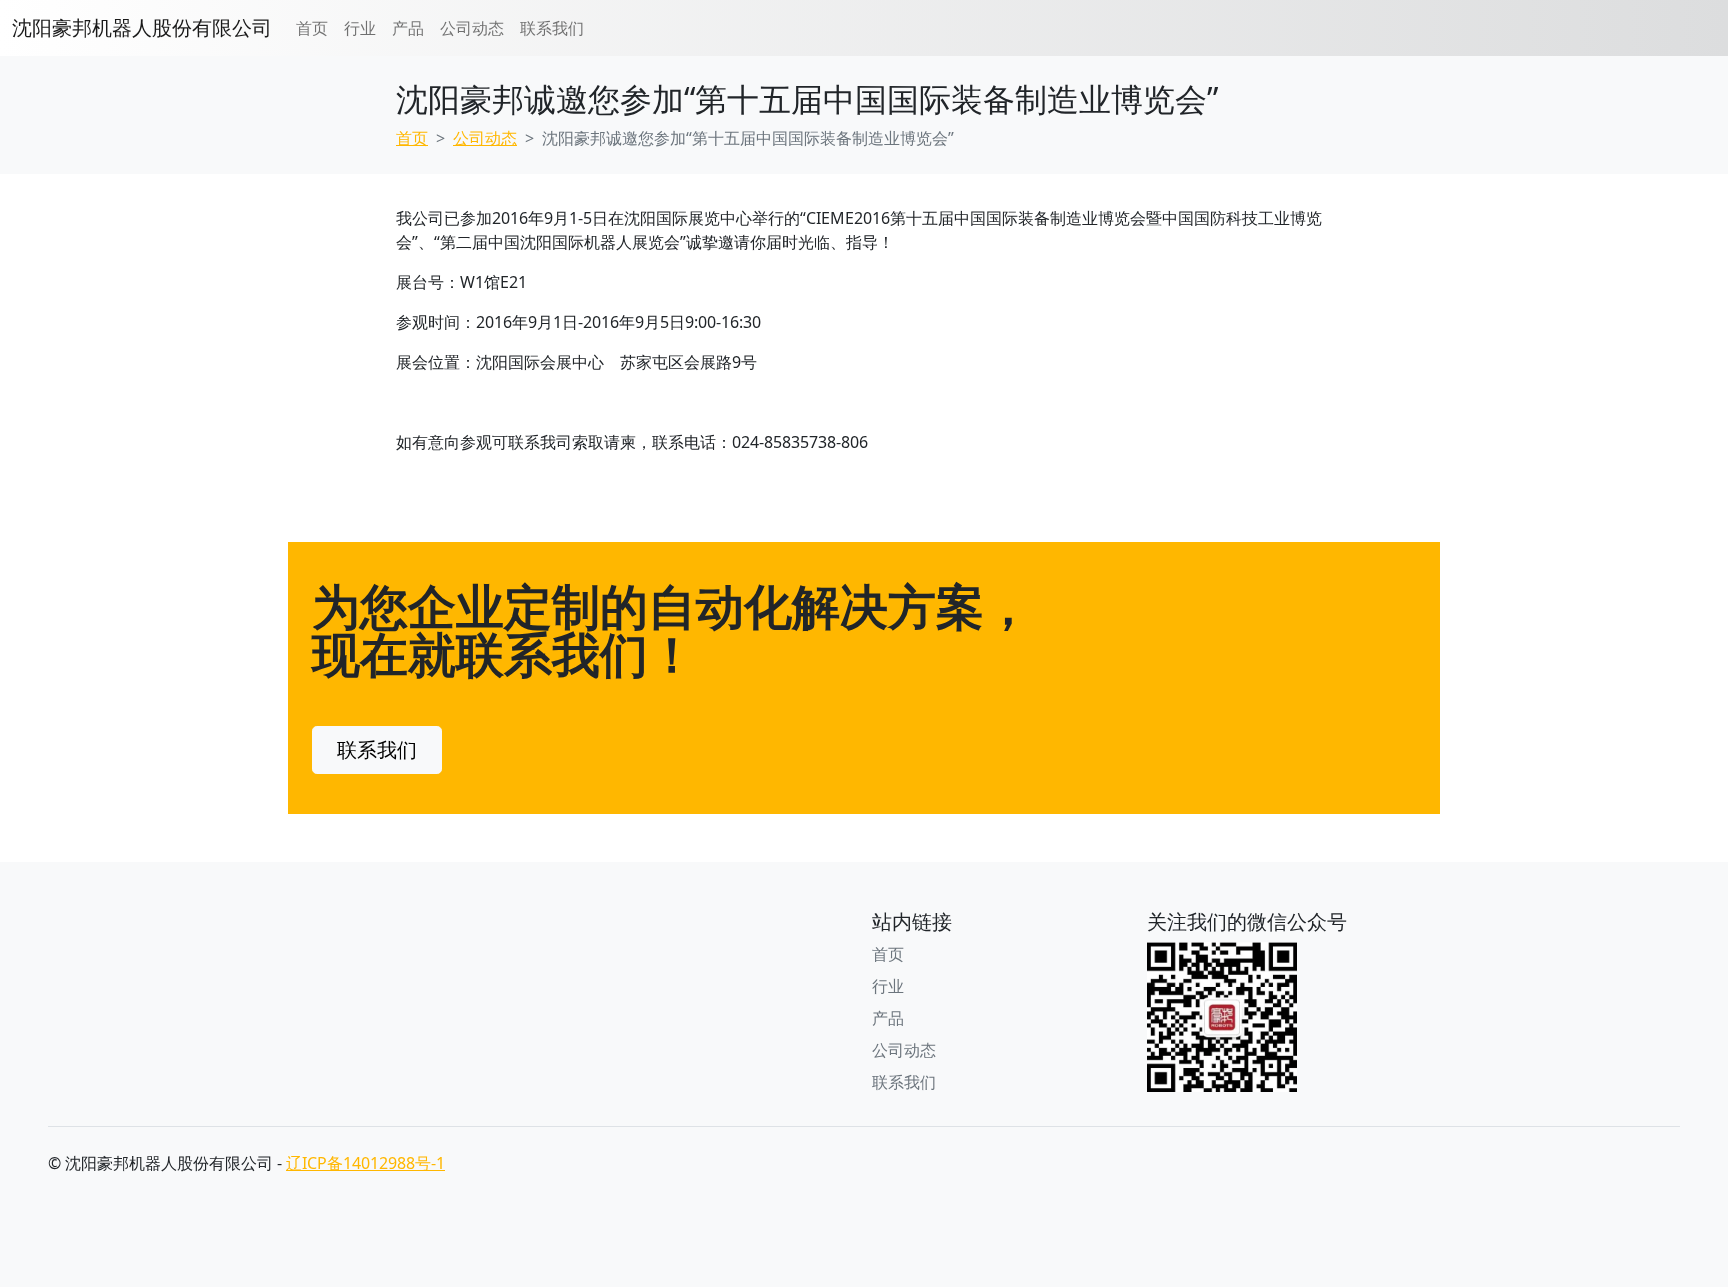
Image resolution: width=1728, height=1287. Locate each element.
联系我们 (552, 28)
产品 (408, 28)
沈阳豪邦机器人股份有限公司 (142, 27)
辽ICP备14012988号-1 (365, 1163)
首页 (312, 28)
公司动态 (472, 28)
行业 (360, 28)
